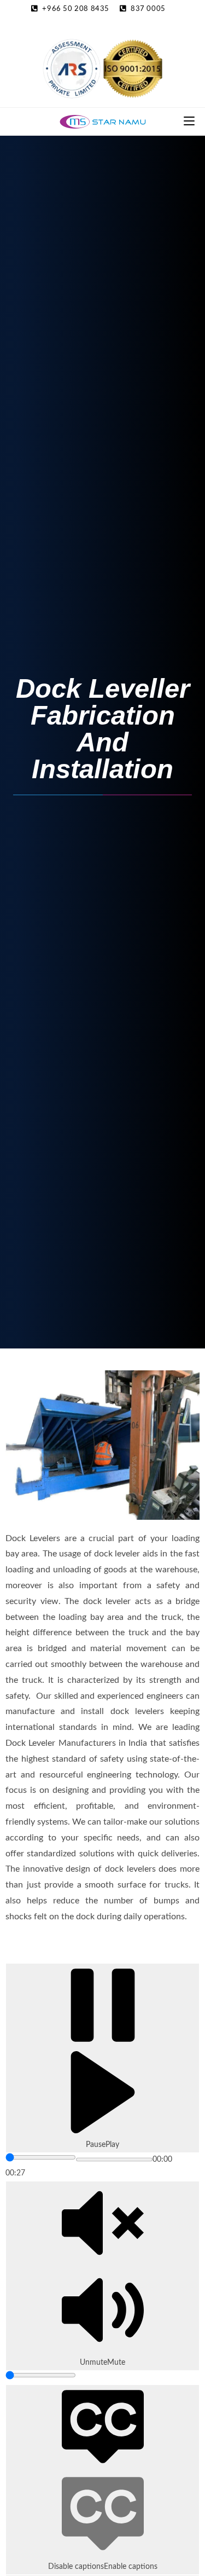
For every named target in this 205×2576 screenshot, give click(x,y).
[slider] (41, 2157)
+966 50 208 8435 (76, 9)
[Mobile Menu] (189, 121)
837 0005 (148, 9)
